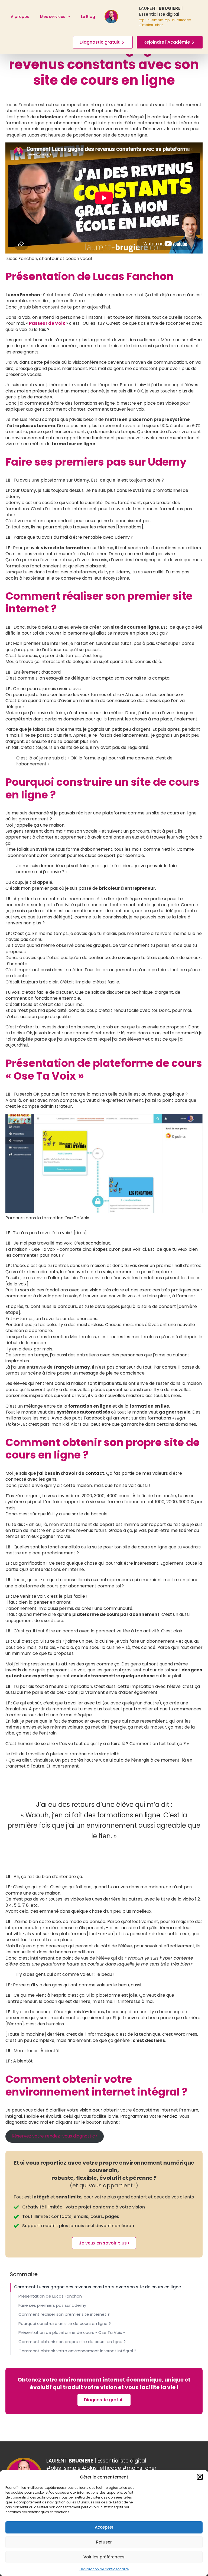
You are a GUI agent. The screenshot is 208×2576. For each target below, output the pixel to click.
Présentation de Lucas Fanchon (50, 2296)
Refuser (104, 2542)
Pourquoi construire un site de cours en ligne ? (65, 2324)
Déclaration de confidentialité (104, 2569)
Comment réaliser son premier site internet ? (64, 2314)
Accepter (104, 2527)
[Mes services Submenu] (70, 17)
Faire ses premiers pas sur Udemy (52, 2305)
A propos (20, 17)
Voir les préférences (104, 2557)
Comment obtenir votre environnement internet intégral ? (77, 2351)
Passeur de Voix (47, 323)
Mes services (53, 17)
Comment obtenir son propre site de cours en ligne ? (72, 2342)
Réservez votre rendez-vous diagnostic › (54, 2136)
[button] (200, 2477)
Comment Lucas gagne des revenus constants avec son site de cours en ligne (97, 2287)
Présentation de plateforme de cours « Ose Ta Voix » (72, 2333)
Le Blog (88, 17)
